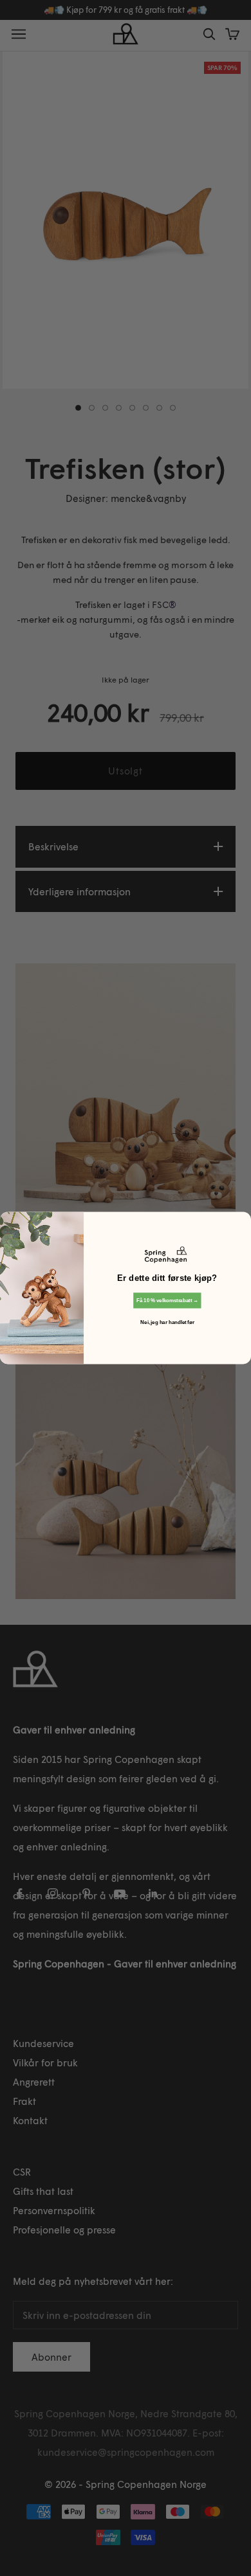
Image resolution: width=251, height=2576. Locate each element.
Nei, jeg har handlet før (167, 1322)
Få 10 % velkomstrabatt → (167, 1300)
